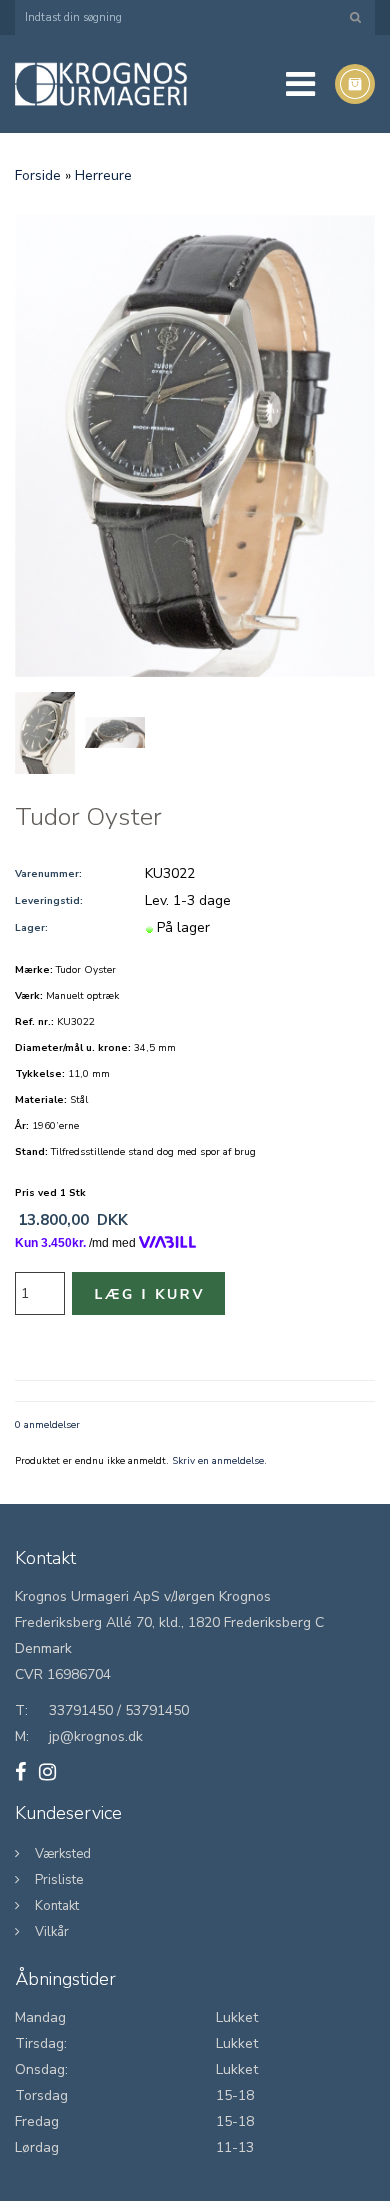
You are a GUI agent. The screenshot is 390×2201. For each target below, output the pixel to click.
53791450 (157, 1710)
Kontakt (57, 1906)
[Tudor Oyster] (195, 445)
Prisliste (59, 1880)
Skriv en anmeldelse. (219, 1461)
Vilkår (52, 1932)
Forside (38, 175)
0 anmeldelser (47, 1425)
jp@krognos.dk (96, 1736)
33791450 (81, 1710)
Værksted (63, 1854)
